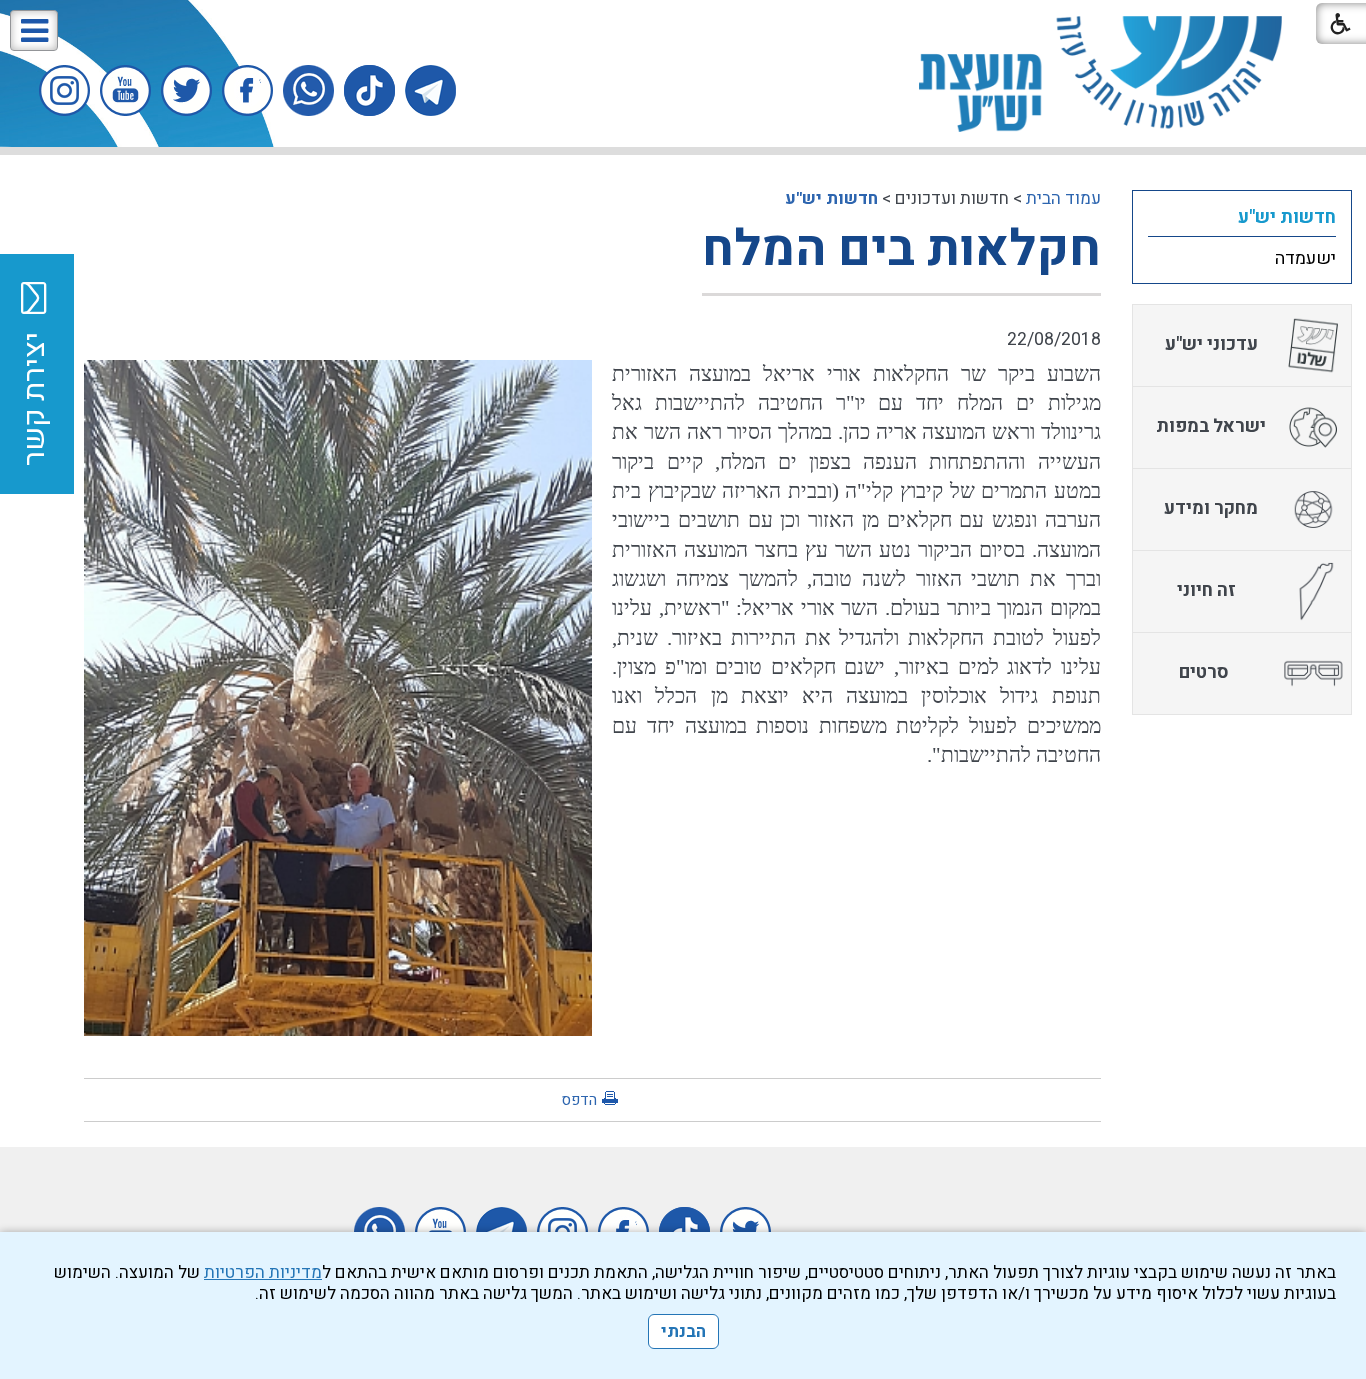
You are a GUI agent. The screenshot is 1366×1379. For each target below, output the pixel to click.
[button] (34, 30)
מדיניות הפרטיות (263, 1272)
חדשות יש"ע (831, 198)
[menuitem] (1242, 217)
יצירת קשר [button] (35, 399)
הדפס (579, 1100)
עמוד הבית (1063, 198)
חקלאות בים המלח (901, 249)
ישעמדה (1305, 258)
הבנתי (683, 1331)
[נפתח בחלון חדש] (430, 90)
